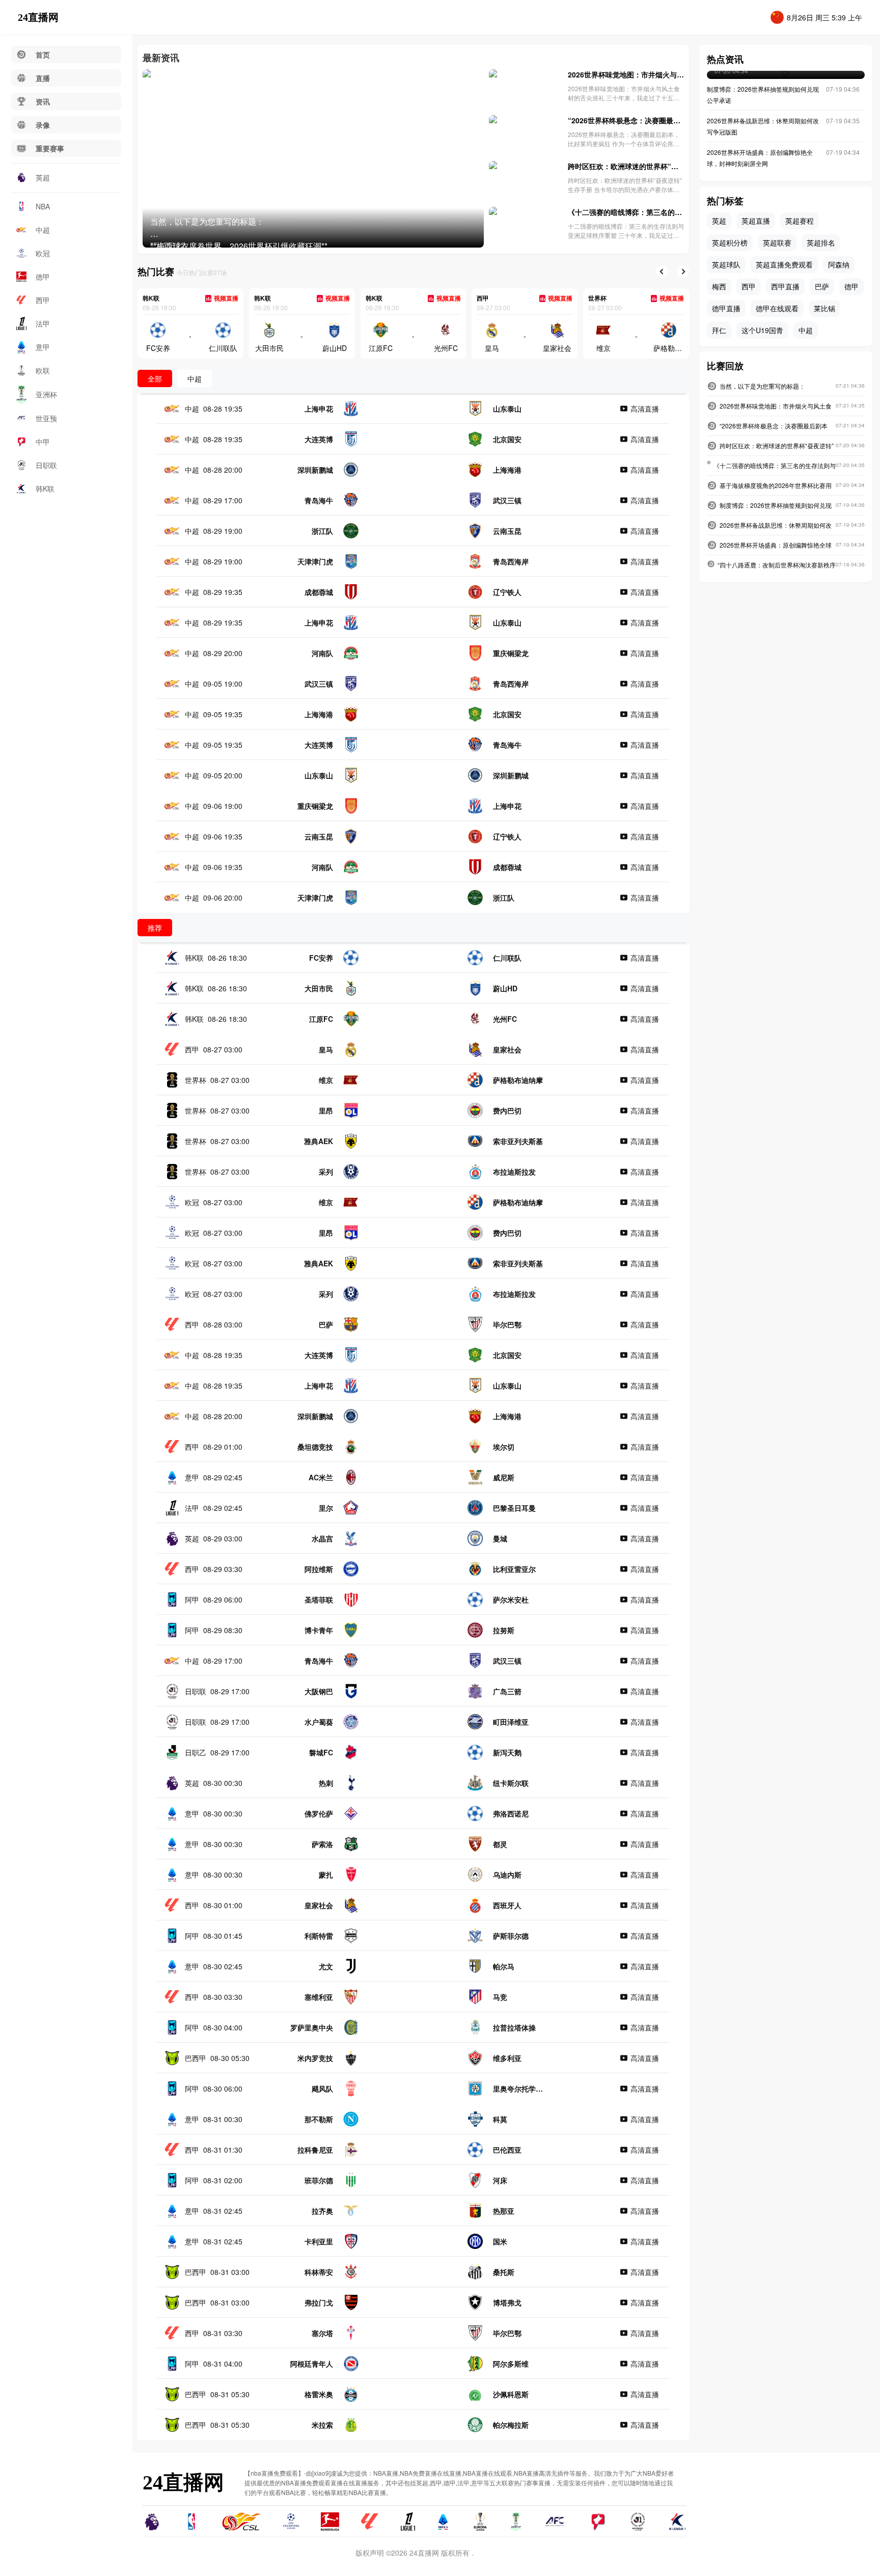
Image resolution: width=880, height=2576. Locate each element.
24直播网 (38, 17)
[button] (662, 272)
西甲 (43, 300)
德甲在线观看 (777, 308)
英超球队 (726, 264)
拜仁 (719, 330)
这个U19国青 (762, 330)
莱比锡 (824, 308)
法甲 (43, 323)
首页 (43, 55)
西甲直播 (785, 286)
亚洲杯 (46, 394)
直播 (43, 78)
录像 (43, 125)
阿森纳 (839, 264)
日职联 (46, 465)
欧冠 (43, 253)
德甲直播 (726, 308)
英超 (43, 177)
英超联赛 (777, 242)
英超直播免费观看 (784, 264)
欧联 (43, 370)
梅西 (719, 286)
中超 (43, 230)
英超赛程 (800, 221)
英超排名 (821, 242)
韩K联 (45, 489)
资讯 (43, 101)
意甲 (43, 347)
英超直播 (756, 221)
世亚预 (46, 418)
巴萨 (822, 286)
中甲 (43, 442)
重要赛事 (50, 148)
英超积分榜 (730, 242)
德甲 (43, 277)
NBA (43, 206)
